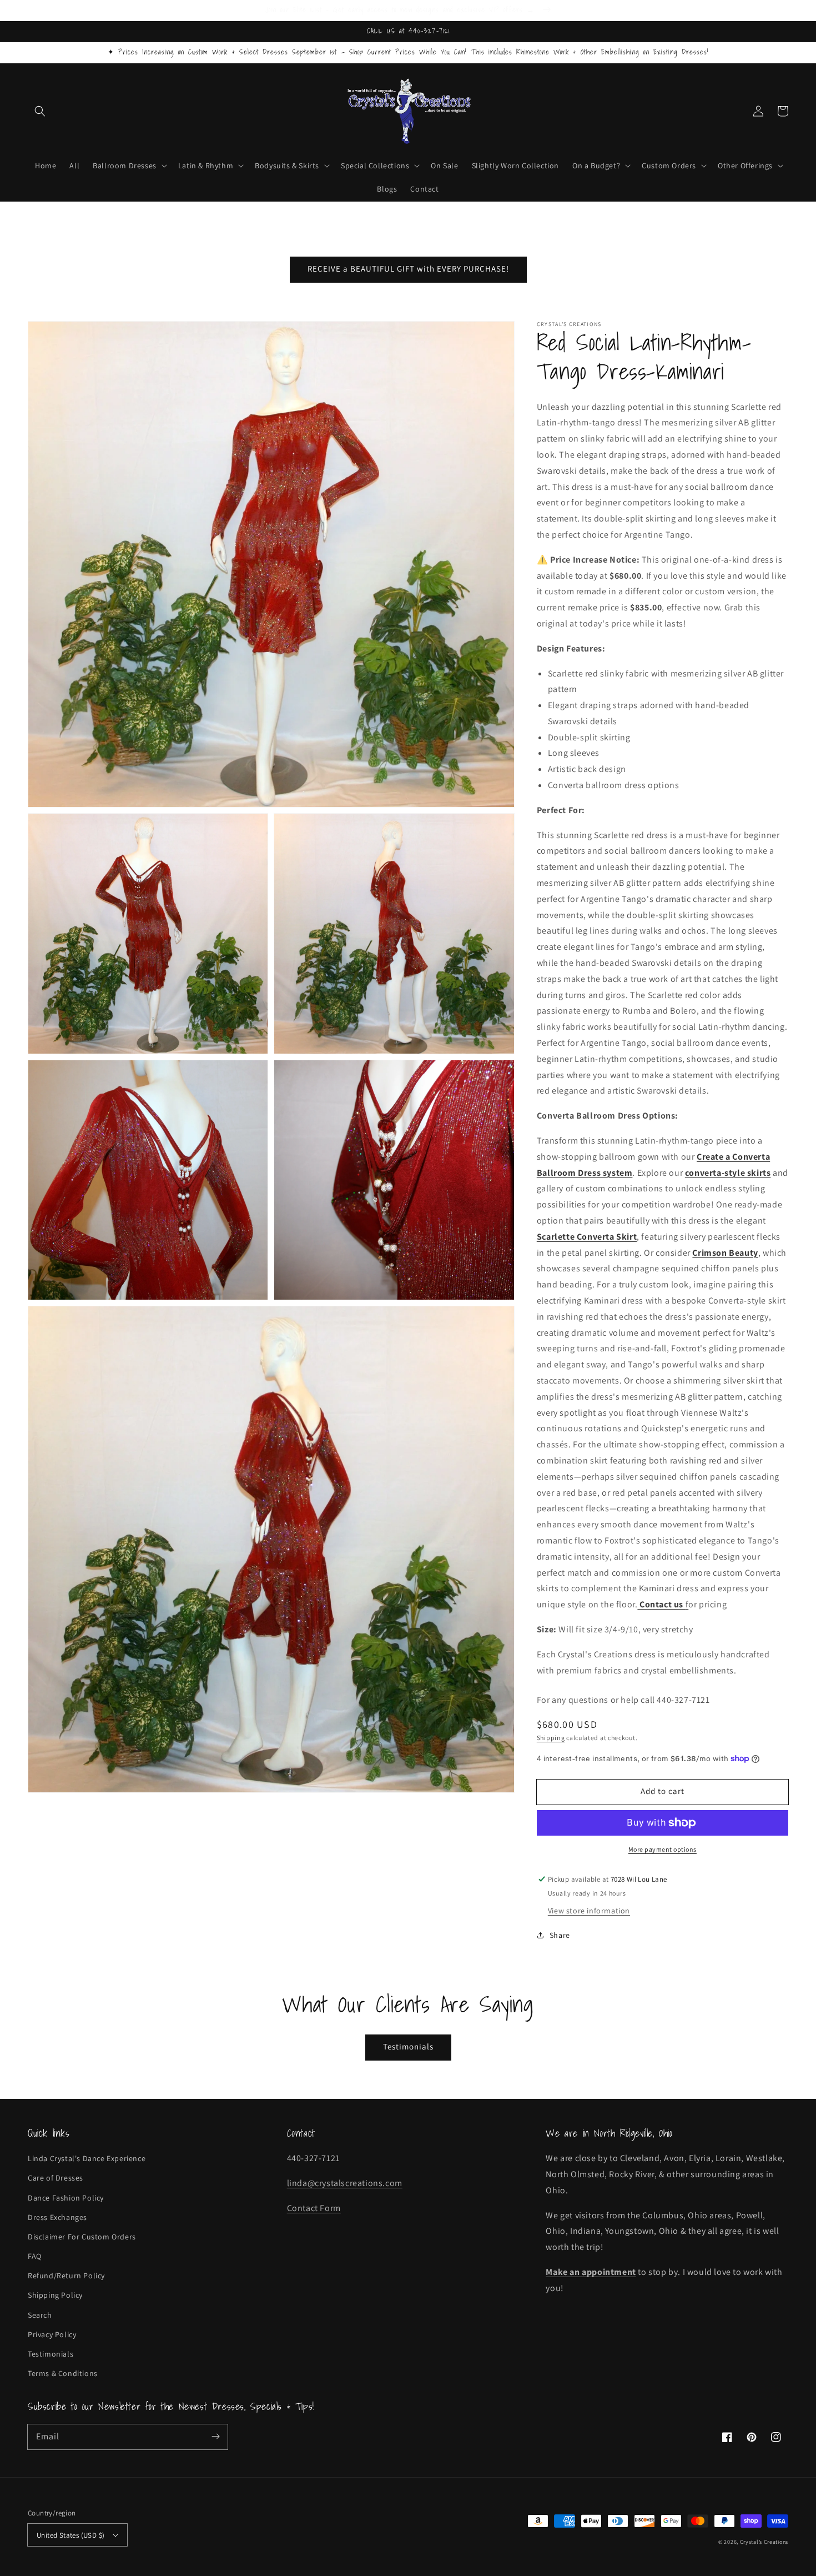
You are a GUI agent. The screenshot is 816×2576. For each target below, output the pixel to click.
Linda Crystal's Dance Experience (87, 2158)
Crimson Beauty (725, 1253)
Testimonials (408, 2046)
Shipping (551, 1738)
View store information (589, 1911)
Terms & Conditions (63, 2373)
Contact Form (314, 2208)
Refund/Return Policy (66, 2276)
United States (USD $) (70, 2535)
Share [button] (560, 1935)
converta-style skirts (728, 1173)
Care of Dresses (56, 2178)
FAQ (35, 2256)
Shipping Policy (55, 2295)
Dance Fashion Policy (66, 2198)
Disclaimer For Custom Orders (82, 2237)
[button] (40, 111)
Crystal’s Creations (764, 2542)
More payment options (663, 1849)
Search (40, 2315)
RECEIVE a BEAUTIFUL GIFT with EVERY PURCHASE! (408, 269)
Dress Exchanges (57, 2217)
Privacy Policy (52, 2334)
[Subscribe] (215, 2437)
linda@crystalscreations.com (345, 2183)
